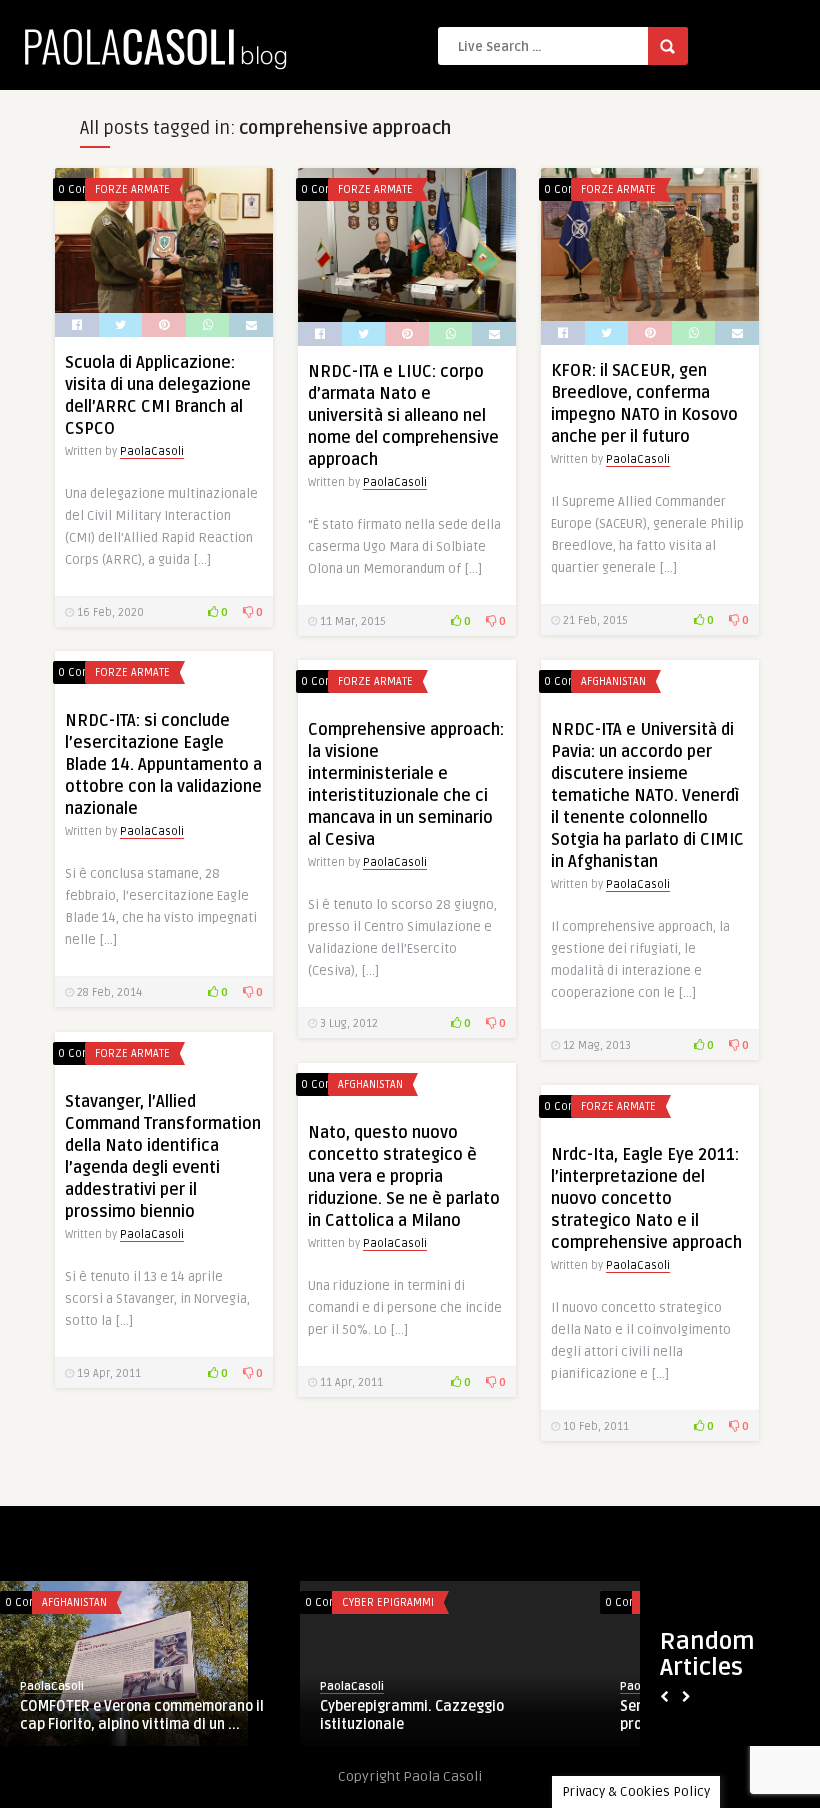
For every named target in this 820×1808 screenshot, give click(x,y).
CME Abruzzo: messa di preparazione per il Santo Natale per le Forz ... (541, 1715)
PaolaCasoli (152, 451)
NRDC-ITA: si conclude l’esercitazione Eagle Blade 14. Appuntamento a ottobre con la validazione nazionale (163, 765)
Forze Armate (132, 189)
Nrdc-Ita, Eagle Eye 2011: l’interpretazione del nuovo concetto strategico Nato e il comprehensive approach (646, 1199)
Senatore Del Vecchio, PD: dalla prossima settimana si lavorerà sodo (241, 1715)
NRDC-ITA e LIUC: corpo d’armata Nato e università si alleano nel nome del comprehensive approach (403, 416)
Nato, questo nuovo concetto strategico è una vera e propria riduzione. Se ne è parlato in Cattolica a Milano (404, 1177)
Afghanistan (613, 681)
